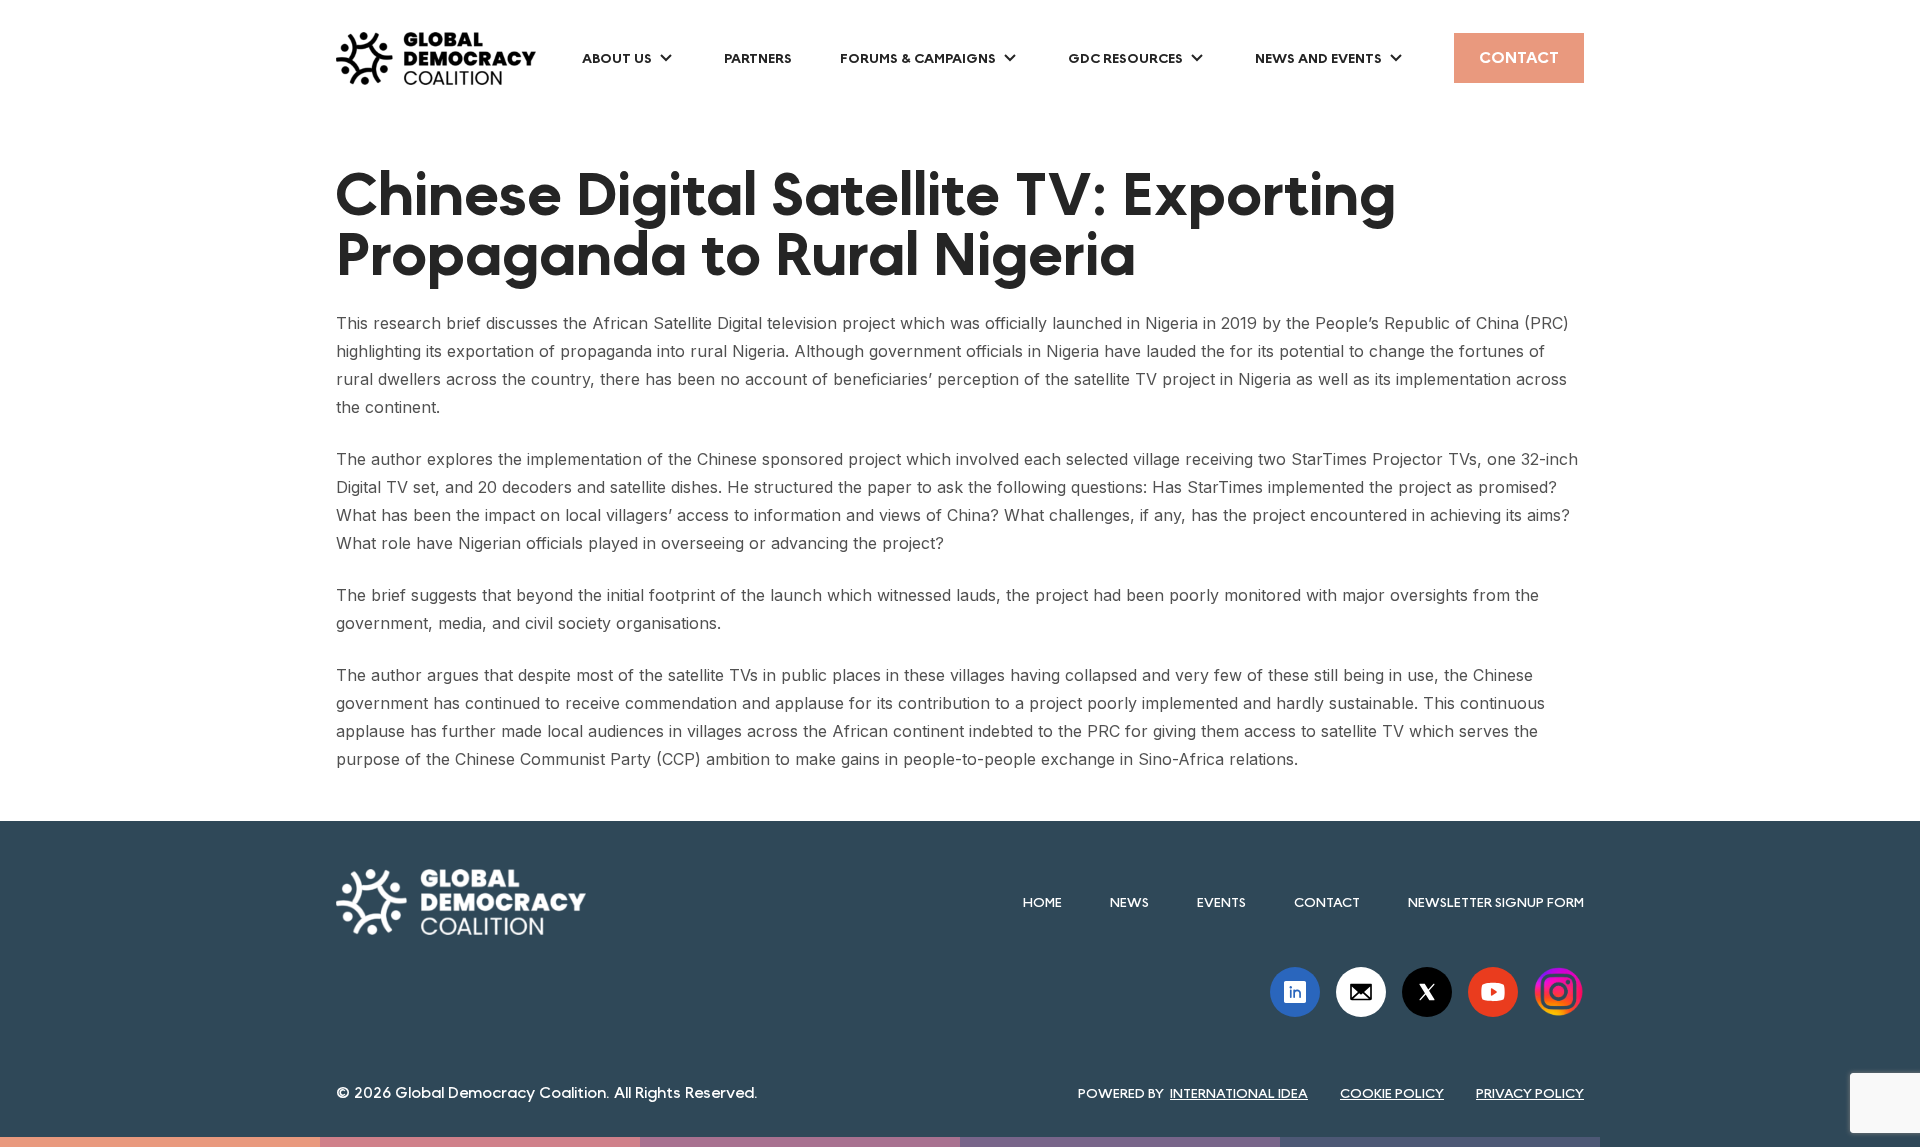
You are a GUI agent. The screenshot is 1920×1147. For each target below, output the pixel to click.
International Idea (1239, 1093)
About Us (617, 58)
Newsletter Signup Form (1496, 902)
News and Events (1318, 58)
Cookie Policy (1392, 1093)
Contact (1519, 57)
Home (1042, 902)
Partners (758, 58)
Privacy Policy (1530, 1093)
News (1129, 902)
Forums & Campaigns (918, 58)
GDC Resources (1125, 58)
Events (1221, 902)
